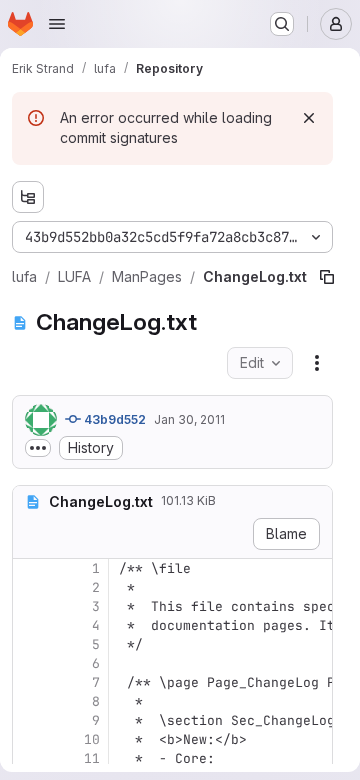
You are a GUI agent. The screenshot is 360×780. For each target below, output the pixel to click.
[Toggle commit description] (38, 448)
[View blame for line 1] (30, 568)
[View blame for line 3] (30, 606)
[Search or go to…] (282, 24)
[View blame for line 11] (30, 758)
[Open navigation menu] (57, 24)
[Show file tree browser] (28, 197)
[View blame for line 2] (30, 587)
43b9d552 (113, 419)
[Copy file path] (327, 277)
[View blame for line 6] (30, 663)
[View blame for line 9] (30, 720)
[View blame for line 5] (30, 644)
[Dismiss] (309, 118)
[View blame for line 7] (30, 682)
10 (92, 739)
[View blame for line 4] (30, 625)
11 (92, 758)
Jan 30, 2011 (189, 419)
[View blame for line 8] (30, 701)
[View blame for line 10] (30, 739)
